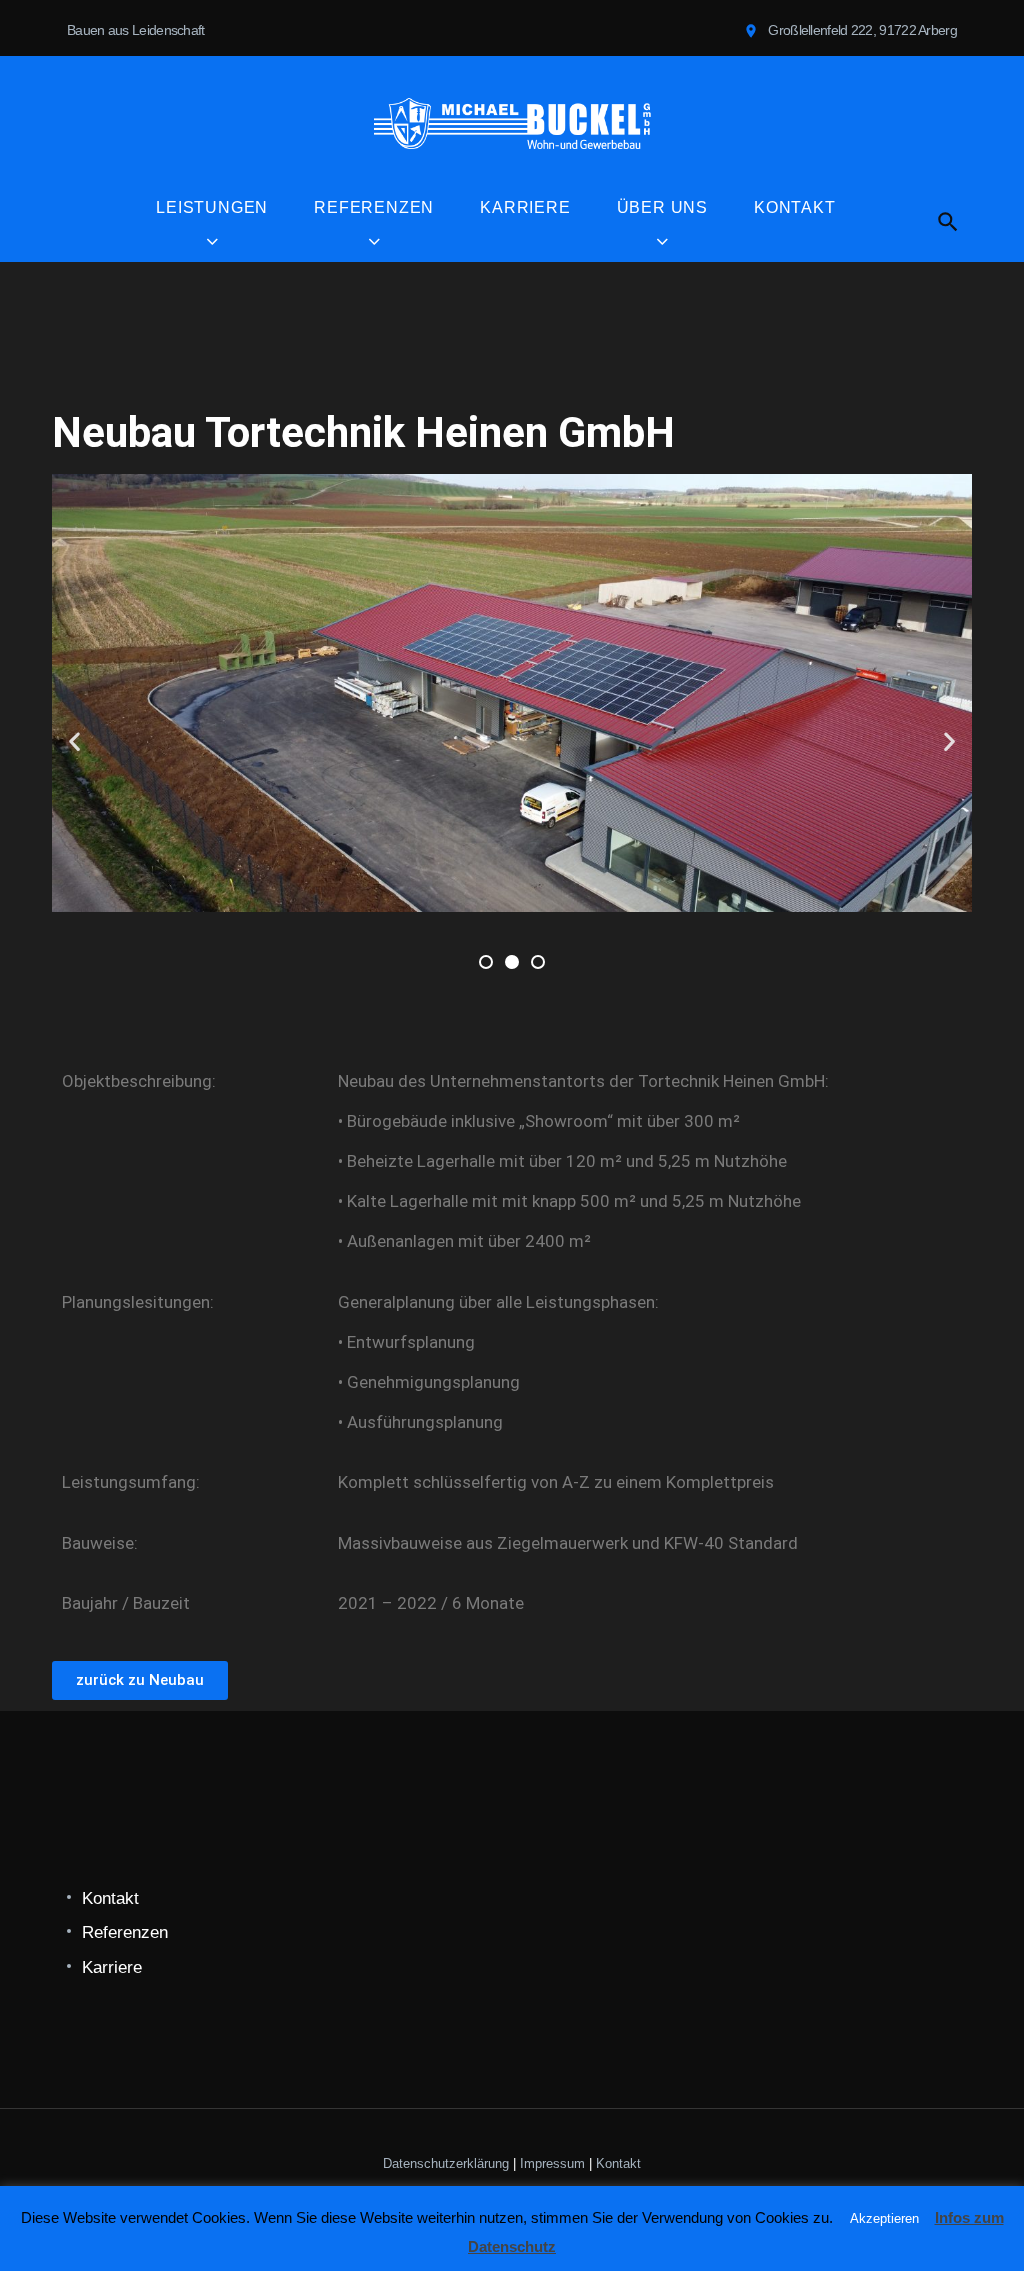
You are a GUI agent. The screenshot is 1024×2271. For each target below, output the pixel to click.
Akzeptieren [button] (884, 2218)
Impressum (552, 2163)
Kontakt (795, 207)
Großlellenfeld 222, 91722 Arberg (862, 30)
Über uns (662, 207)
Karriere (525, 207)
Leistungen (212, 207)
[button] (74, 740)
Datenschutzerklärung (446, 2163)
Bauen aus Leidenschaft (136, 30)
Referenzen (374, 207)
